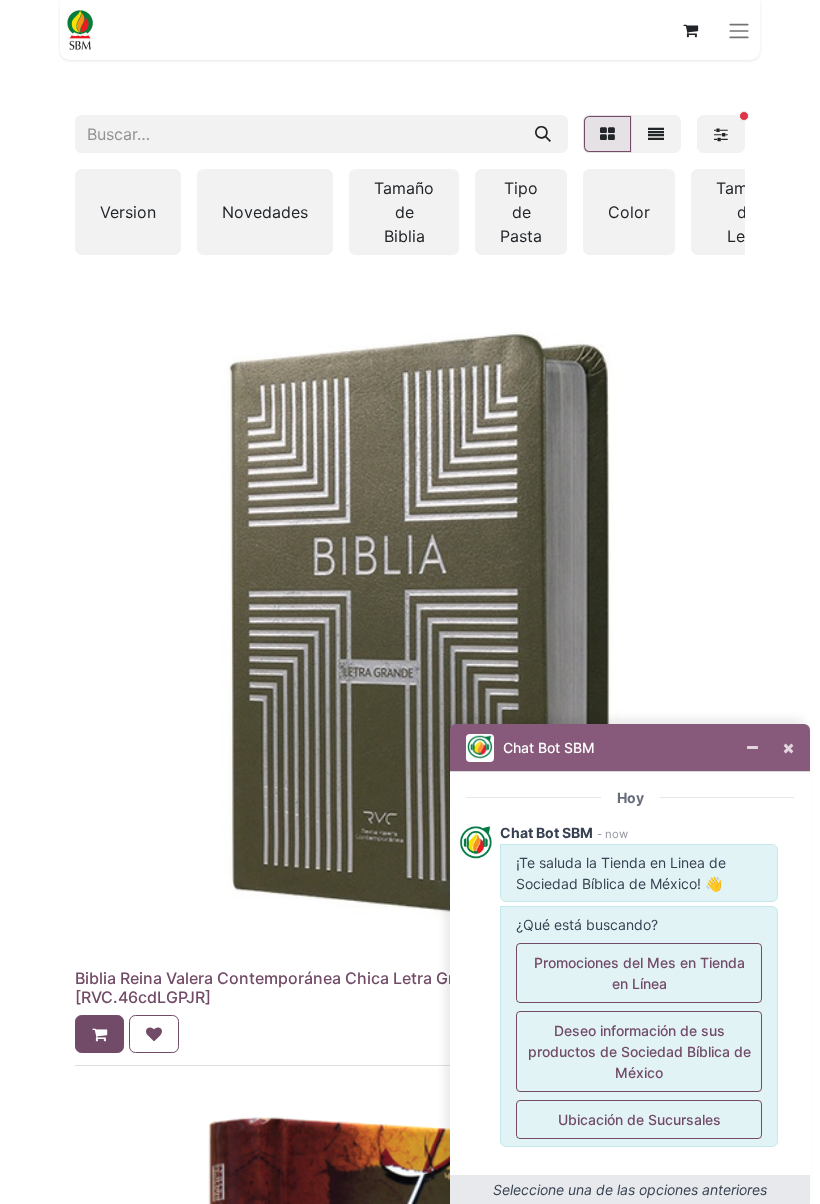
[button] (99, 1034)
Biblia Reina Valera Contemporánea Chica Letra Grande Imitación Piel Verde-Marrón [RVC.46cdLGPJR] (391, 987)
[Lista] (656, 134)
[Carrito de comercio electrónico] (690, 30)
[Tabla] (607, 134)
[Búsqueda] (543, 134)
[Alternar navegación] (739, 30)
